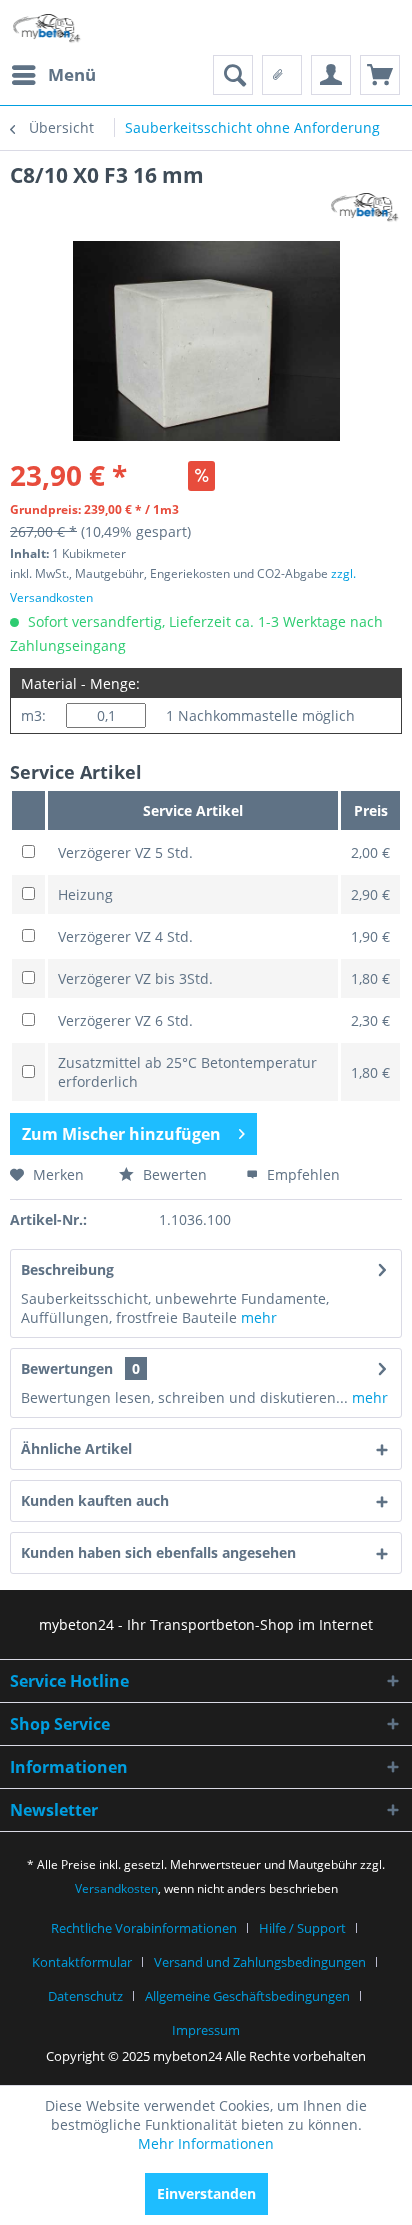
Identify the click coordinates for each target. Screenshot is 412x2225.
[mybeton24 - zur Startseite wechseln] (47, 27)
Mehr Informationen (206, 2143)
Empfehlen (301, 1174)
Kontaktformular (82, 1962)
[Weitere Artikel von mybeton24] (365, 206)
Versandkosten (116, 1888)
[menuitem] (53, 75)
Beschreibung (67, 1269)
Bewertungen (67, 1368)
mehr (257, 1317)
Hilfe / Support (302, 1928)
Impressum (206, 2030)
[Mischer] (380, 75)
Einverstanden (206, 2193)
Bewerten (173, 1174)
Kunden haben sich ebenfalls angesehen (158, 1552)
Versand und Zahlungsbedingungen (260, 1962)
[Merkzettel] (282, 75)
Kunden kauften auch (95, 1500)
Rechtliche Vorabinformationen (144, 1928)
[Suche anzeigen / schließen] (233, 75)
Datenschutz (85, 1996)
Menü (72, 74)
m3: (33, 715)
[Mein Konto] (331, 75)
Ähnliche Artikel (76, 1448)
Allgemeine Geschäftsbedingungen (247, 1996)
